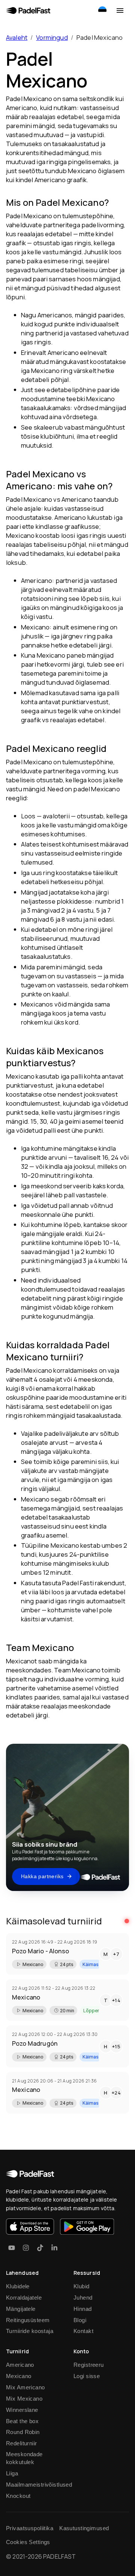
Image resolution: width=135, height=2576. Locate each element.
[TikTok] (40, 2248)
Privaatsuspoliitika (30, 2528)
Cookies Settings (28, 2542)
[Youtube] (12, 2248)
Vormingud (52, 37)
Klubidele (18, 2286)
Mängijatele (21, 2309)
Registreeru (89, 2365)
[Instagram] (26, 2248)
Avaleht (17, 37)
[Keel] (102, 11)
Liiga (12, 2473)
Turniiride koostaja (30, 2331)
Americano (20, 2365)
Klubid (82, 2286)
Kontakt (83, 2331)
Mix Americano (25, 2387)
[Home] (28, 11)
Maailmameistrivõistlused (39, 2485)
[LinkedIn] (54, 2248)
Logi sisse (87, 2376)
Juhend (83, 2298)
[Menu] (120, 11)
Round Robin (23, 2432)
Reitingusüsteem (28, 2320)
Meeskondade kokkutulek (24, 2458)
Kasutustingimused (84, 2528)
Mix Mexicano (24, 2399)
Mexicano (19, 2376)
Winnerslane (22, 2410)
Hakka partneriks (42, 1876)
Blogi (80, 2320)
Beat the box (22, 2421)
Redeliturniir (22, 2443)
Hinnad (83, 2309)
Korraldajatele (24, 2298)
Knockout (18, 2496)
